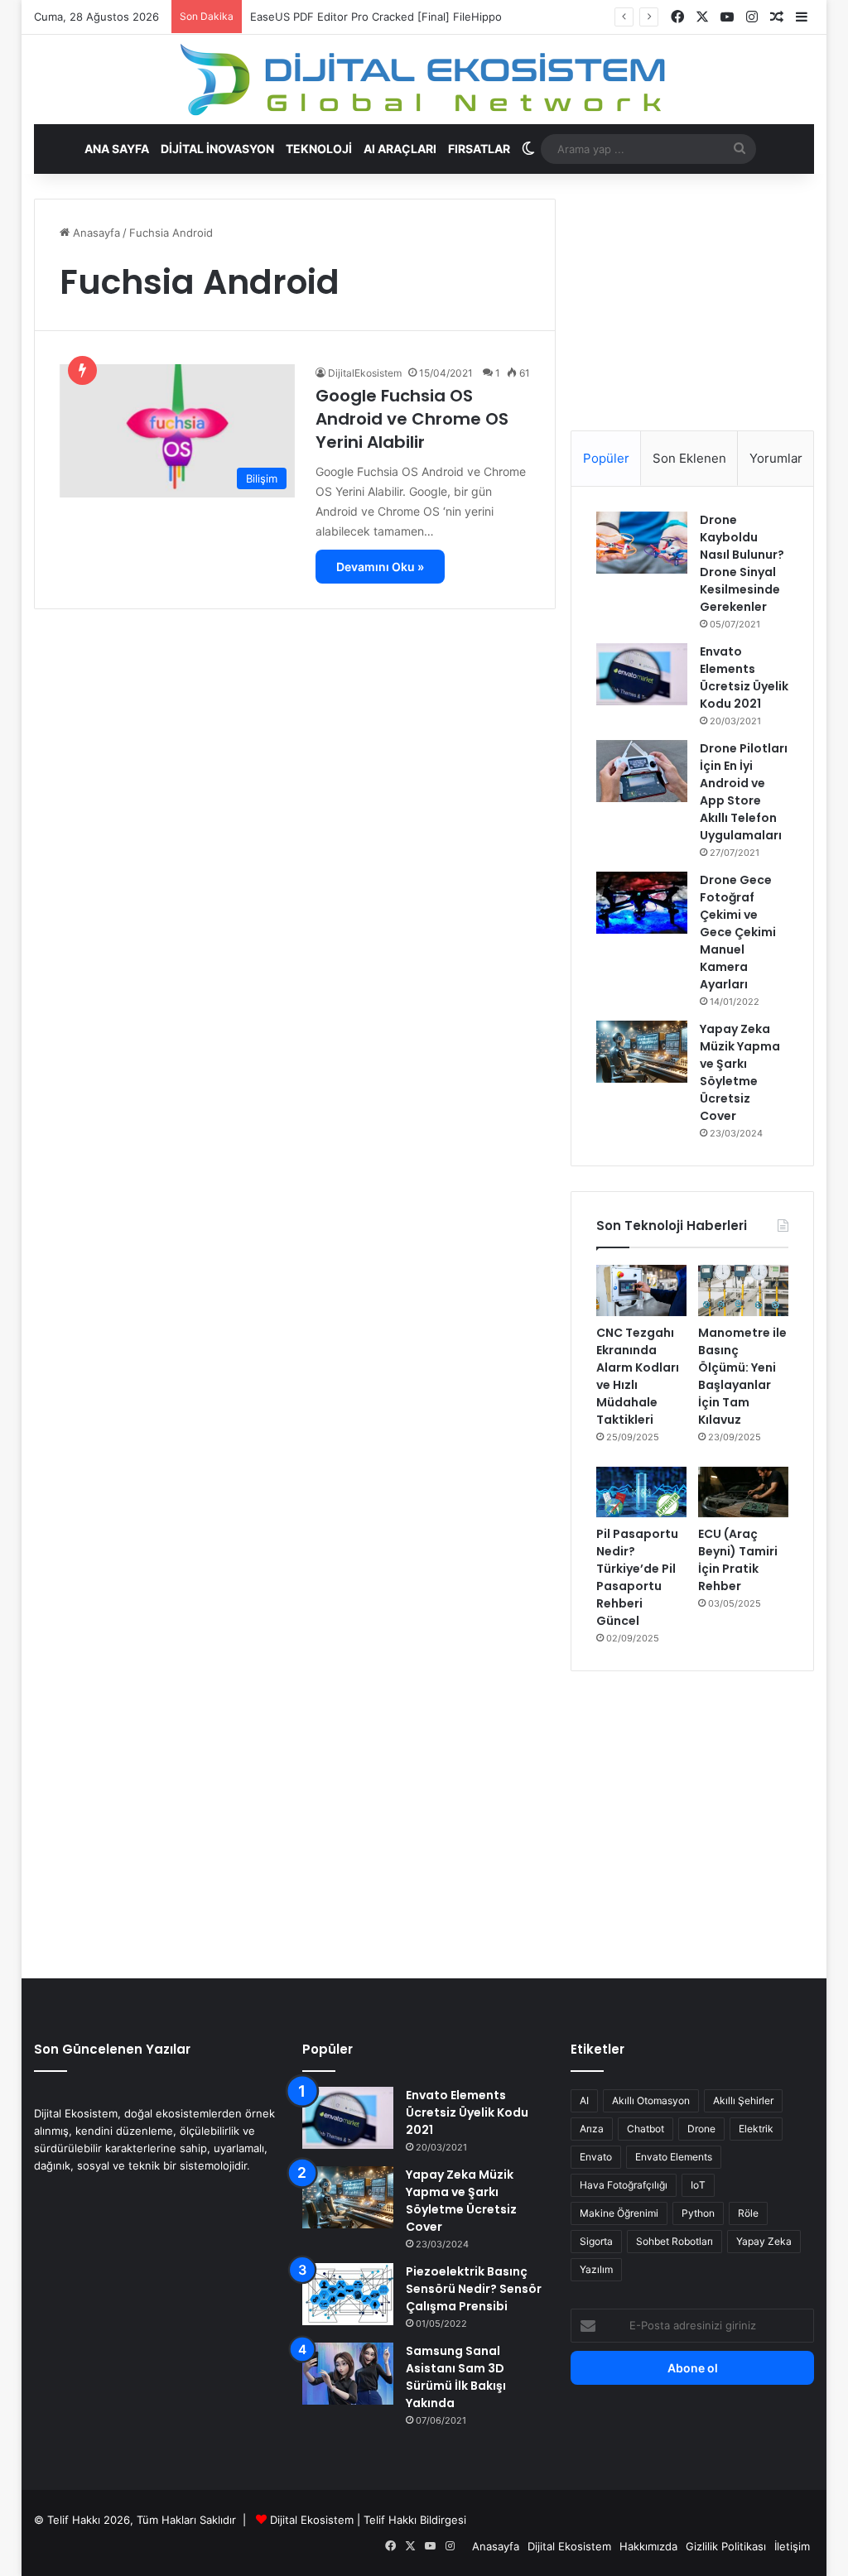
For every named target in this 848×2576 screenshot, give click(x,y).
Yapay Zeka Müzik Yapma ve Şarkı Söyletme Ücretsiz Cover (740, 1072)
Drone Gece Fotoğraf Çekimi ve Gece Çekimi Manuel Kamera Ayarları (738, 932)
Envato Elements (674, 2157)
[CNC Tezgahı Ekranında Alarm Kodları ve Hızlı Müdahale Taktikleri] (641, 1290)
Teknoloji (319, 149)
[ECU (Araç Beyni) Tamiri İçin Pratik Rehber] (743, 1492)
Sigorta (596, 2241)
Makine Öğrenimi (619, 2213)
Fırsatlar (479, 149)
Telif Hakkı (390, 2520)
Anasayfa (95, 233)
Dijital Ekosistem (312, 2520)
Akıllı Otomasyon (651, 2100)
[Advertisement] (692, 302)
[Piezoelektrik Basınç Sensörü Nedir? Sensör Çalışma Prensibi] (348, 2294)
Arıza (592, 2129)
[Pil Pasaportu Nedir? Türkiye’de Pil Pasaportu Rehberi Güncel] (641, 1492)
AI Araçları (400, 149)
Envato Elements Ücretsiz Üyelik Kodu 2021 (744, 678)
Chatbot (646, 2129)
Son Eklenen (689, 458)
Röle (748, 2213)
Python (698, 2213)
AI (584, 2100)
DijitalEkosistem (365, 373)
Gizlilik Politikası (726, 2546)
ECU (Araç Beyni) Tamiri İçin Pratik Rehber (738, 1560)
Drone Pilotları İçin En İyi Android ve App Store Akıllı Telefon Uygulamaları (744, 792)
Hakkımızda (648, 2546)
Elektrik (756, 2129)
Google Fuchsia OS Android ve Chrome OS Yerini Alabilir (412, 419)
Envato (596, 2157)
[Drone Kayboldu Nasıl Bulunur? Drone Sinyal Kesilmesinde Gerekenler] (642, 543)
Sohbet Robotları (675, 2241)
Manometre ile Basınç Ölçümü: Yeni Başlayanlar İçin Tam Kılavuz (742, 1376)
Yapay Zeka (764, 2241)
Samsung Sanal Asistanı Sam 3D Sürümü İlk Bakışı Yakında (456, 2377)
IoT (698, 2185)
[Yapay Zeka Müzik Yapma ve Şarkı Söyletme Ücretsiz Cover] (642, 1052)
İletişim (792, 2546)
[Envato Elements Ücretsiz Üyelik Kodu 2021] (642, 674)
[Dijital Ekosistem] (424, 79)
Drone (701, 2129)
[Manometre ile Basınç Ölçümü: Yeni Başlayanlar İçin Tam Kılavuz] (743, 1290)
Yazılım (596, 2269)
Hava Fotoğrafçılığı (624, 2185)
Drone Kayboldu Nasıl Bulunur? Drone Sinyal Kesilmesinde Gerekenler (742, 563)
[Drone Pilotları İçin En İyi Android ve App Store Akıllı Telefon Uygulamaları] (642, 771)
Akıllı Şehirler (743, 2100)
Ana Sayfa (117, 149)
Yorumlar (776, 458)
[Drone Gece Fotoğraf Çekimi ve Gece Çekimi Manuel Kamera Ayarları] (642, 903)
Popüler (606, 458)
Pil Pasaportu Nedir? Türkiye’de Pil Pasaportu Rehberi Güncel (637, 1577)
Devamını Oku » (380, 567)
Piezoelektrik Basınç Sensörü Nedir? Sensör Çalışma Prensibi (474, 2289)
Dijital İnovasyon (217, 149)
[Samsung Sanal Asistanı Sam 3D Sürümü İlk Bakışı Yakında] (348, 2374)
